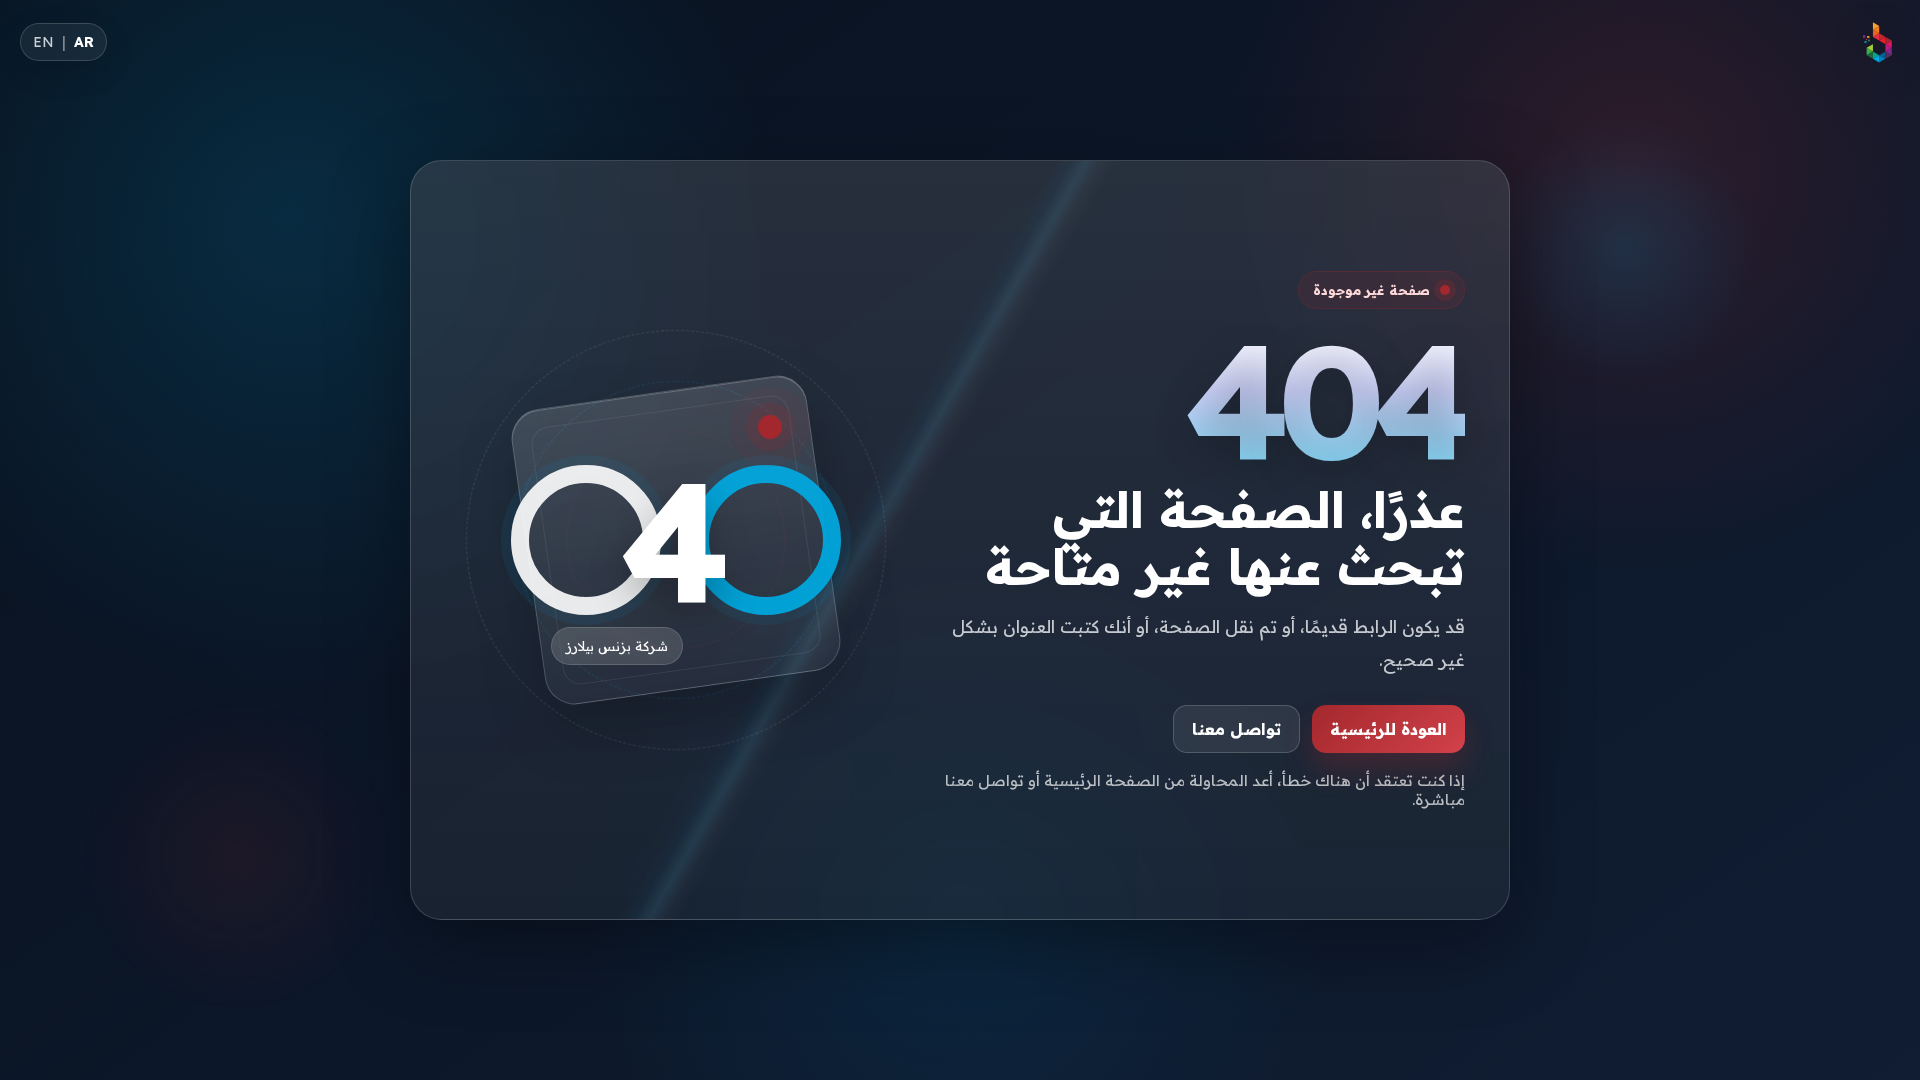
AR (84, 42)
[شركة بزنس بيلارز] (1878, 42)
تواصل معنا (1236, 729)
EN (43, 42)
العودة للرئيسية (1388, 729)
